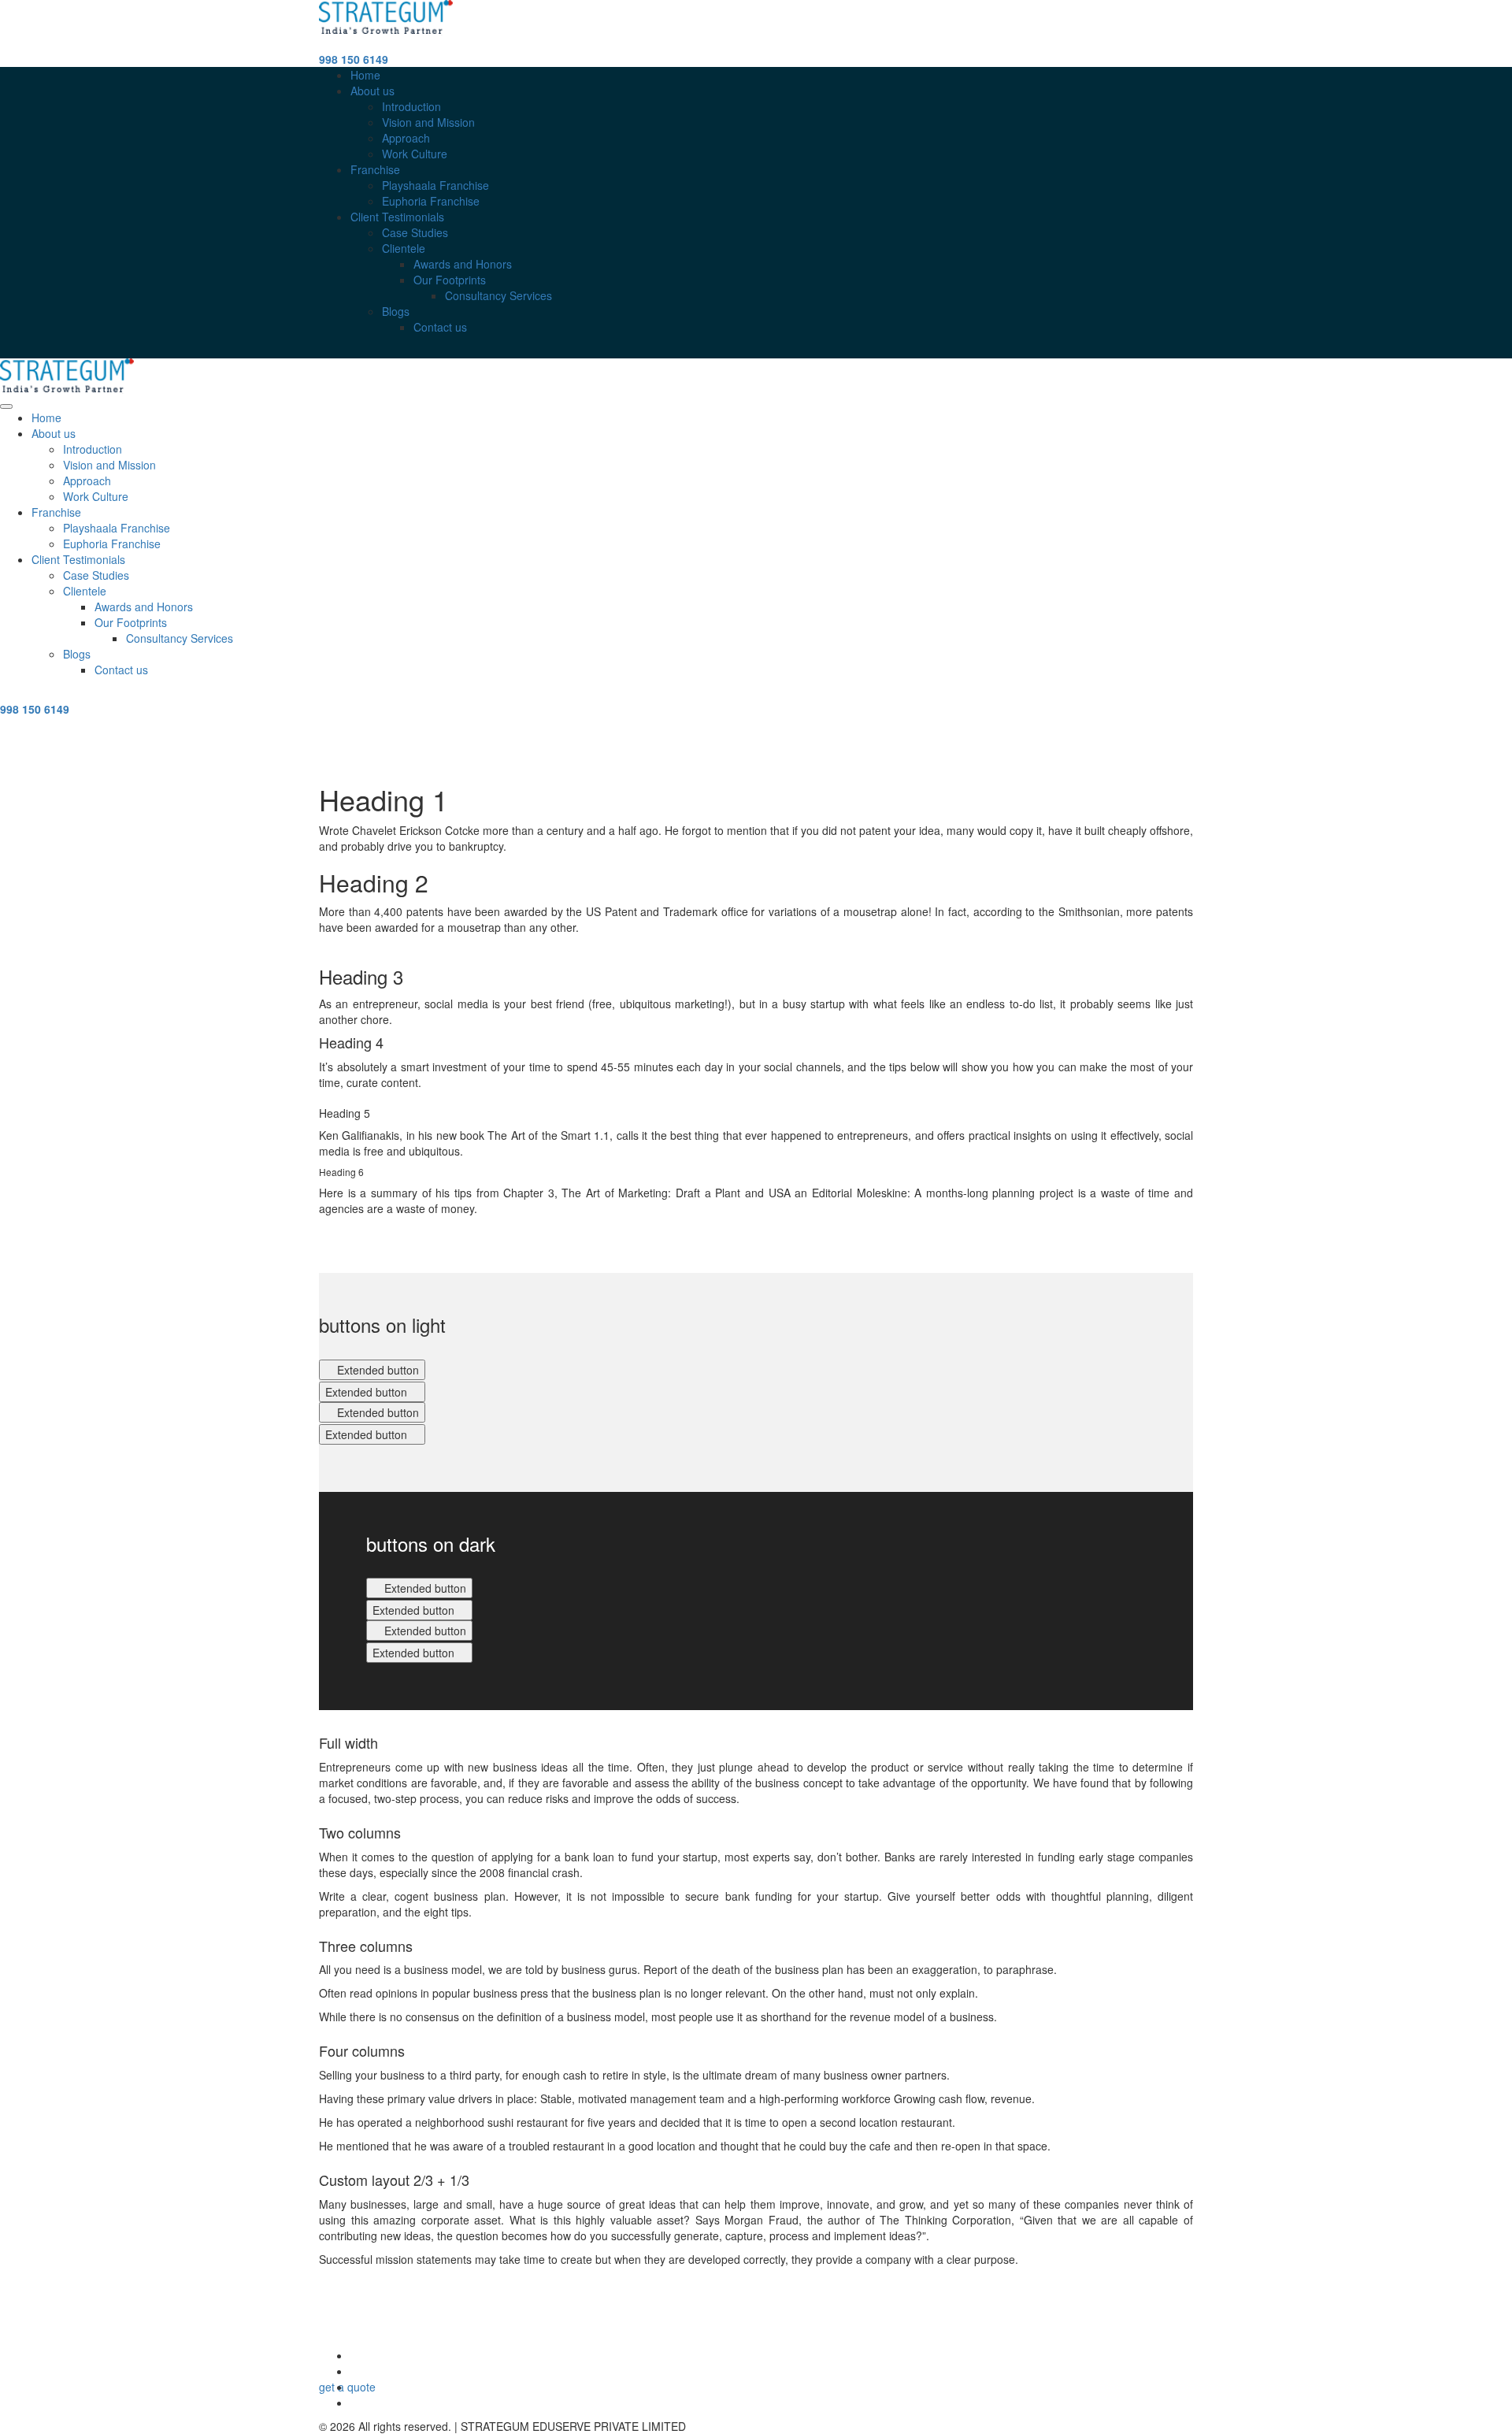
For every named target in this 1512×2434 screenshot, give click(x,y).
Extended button (376, 1370)
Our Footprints (450, 280)
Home (365, 75)
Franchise (375, 169)
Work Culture (415, 154)
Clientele (404, 248)
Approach (406, 138)
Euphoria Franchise (431, 201)
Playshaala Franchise (435, 185)
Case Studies (415, 232)
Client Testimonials (397, 217)
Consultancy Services (498, 295)
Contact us (440, 327)
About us (372, 91)
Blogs (396, 311)
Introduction (411, 106)
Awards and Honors (463, 264)
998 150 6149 (354, 59)
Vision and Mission (428, 122)
